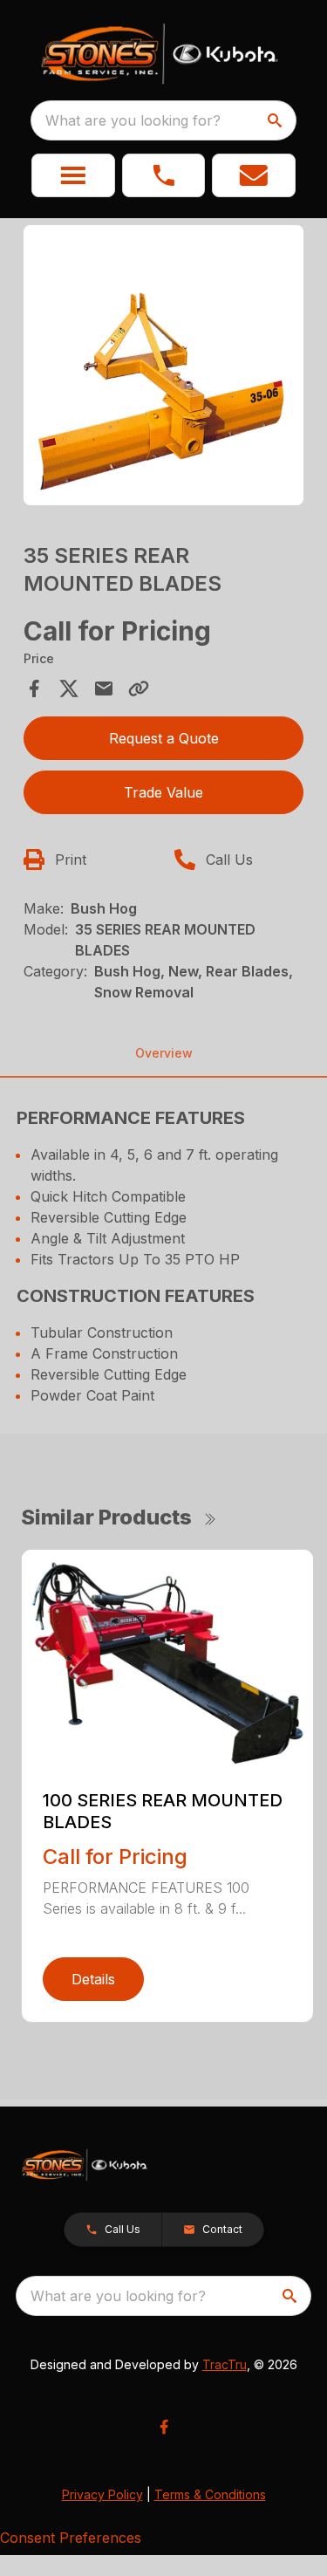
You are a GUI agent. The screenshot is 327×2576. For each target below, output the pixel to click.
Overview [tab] (164, 1053)
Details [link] (93, 1979)
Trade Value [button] (163, 792)
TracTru (225, 2364)
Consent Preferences (71, 2538)
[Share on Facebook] (34, 689)
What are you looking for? (133, 120)
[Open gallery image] (164, 366)
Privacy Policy (102, 2494)
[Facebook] (164, 2427)
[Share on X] (69, 689)
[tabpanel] (164, 368)
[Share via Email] (104, 689)
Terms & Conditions (210, 2494)
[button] (73, 175)
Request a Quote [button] (164, 738)
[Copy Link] (139, 689)
